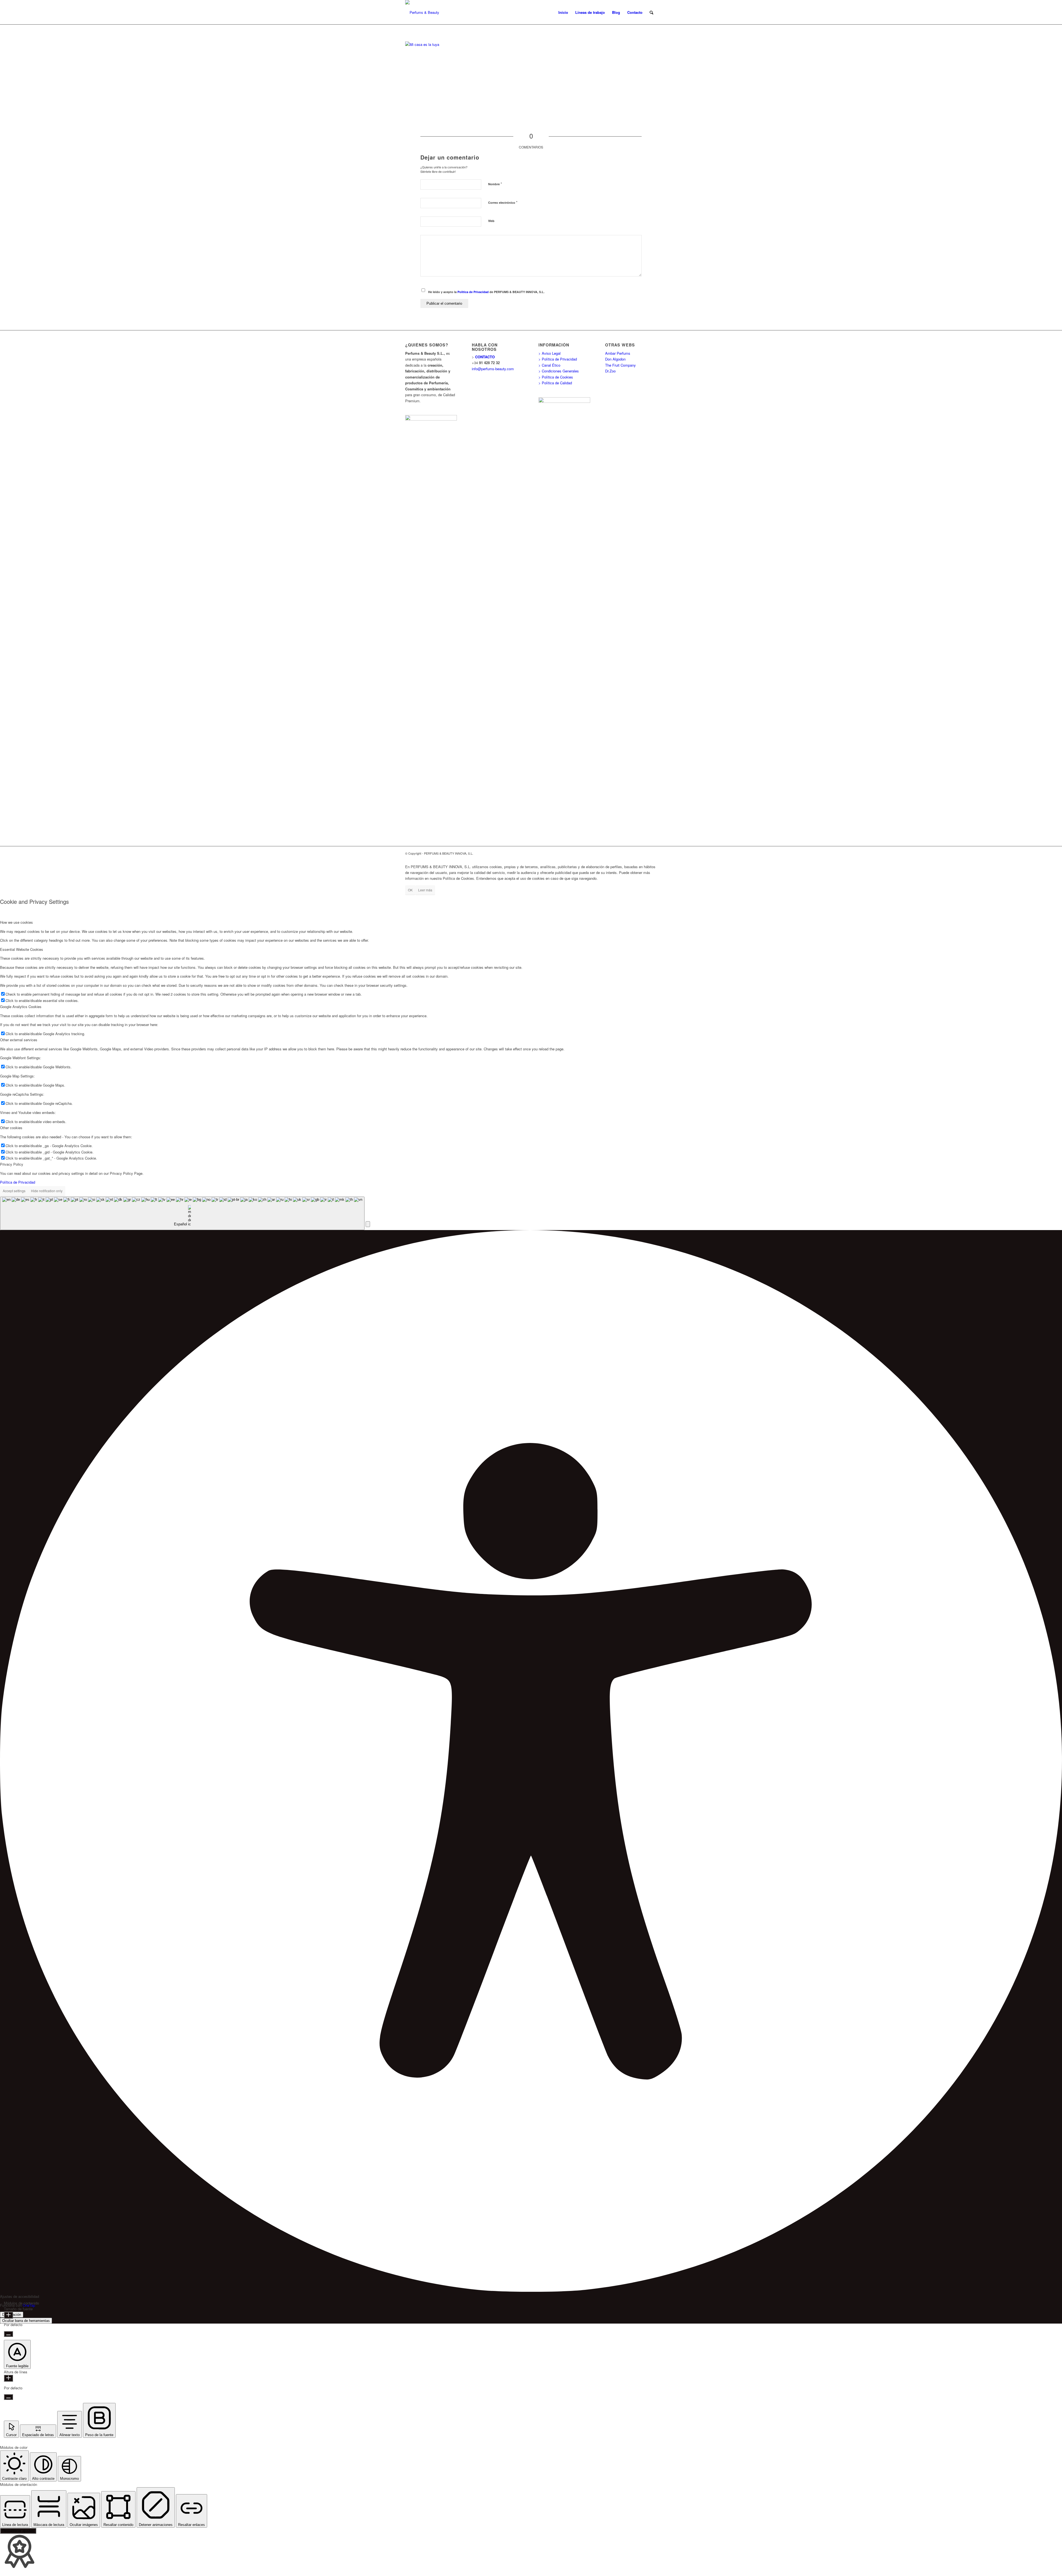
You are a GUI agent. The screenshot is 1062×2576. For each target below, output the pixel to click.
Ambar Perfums (618, 353)
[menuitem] (563, 12)
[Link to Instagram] (653, 853)
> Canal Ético (549, 365)
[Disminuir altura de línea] (8, 2397)
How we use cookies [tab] (16, 922)
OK (410, 890)
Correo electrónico (503, 202)
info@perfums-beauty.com (493, 369)
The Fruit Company (620, 365)
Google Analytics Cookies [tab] (21, 1007)
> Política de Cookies (556, 377)
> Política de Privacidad (558, 359)
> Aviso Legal (550, 353)
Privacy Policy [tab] (12, 1164)
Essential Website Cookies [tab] (22, 949)
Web (491, 221)
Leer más (425, 890)
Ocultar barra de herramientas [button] (26, 2321)
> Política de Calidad (555, 383)
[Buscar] (651, 12)
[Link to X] (644, 853)
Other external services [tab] (19, 1040)
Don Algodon (615, 359)
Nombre (495, 184)
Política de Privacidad (473, 292)
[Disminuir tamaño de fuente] (8, 2334)
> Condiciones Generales (559, 371)
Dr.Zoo (610, 371)
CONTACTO (485, 357)
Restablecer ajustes (18, 2531)
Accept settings (14, 1191)
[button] (368, 1224)
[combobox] (182, 1213)
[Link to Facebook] (636, 853)
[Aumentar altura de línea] (8, 2378)
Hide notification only (47, 1191)
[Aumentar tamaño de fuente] (8, 2315)
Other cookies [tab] (11, 1128)
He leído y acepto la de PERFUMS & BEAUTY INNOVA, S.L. (486, 292)
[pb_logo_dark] (422, 12)
